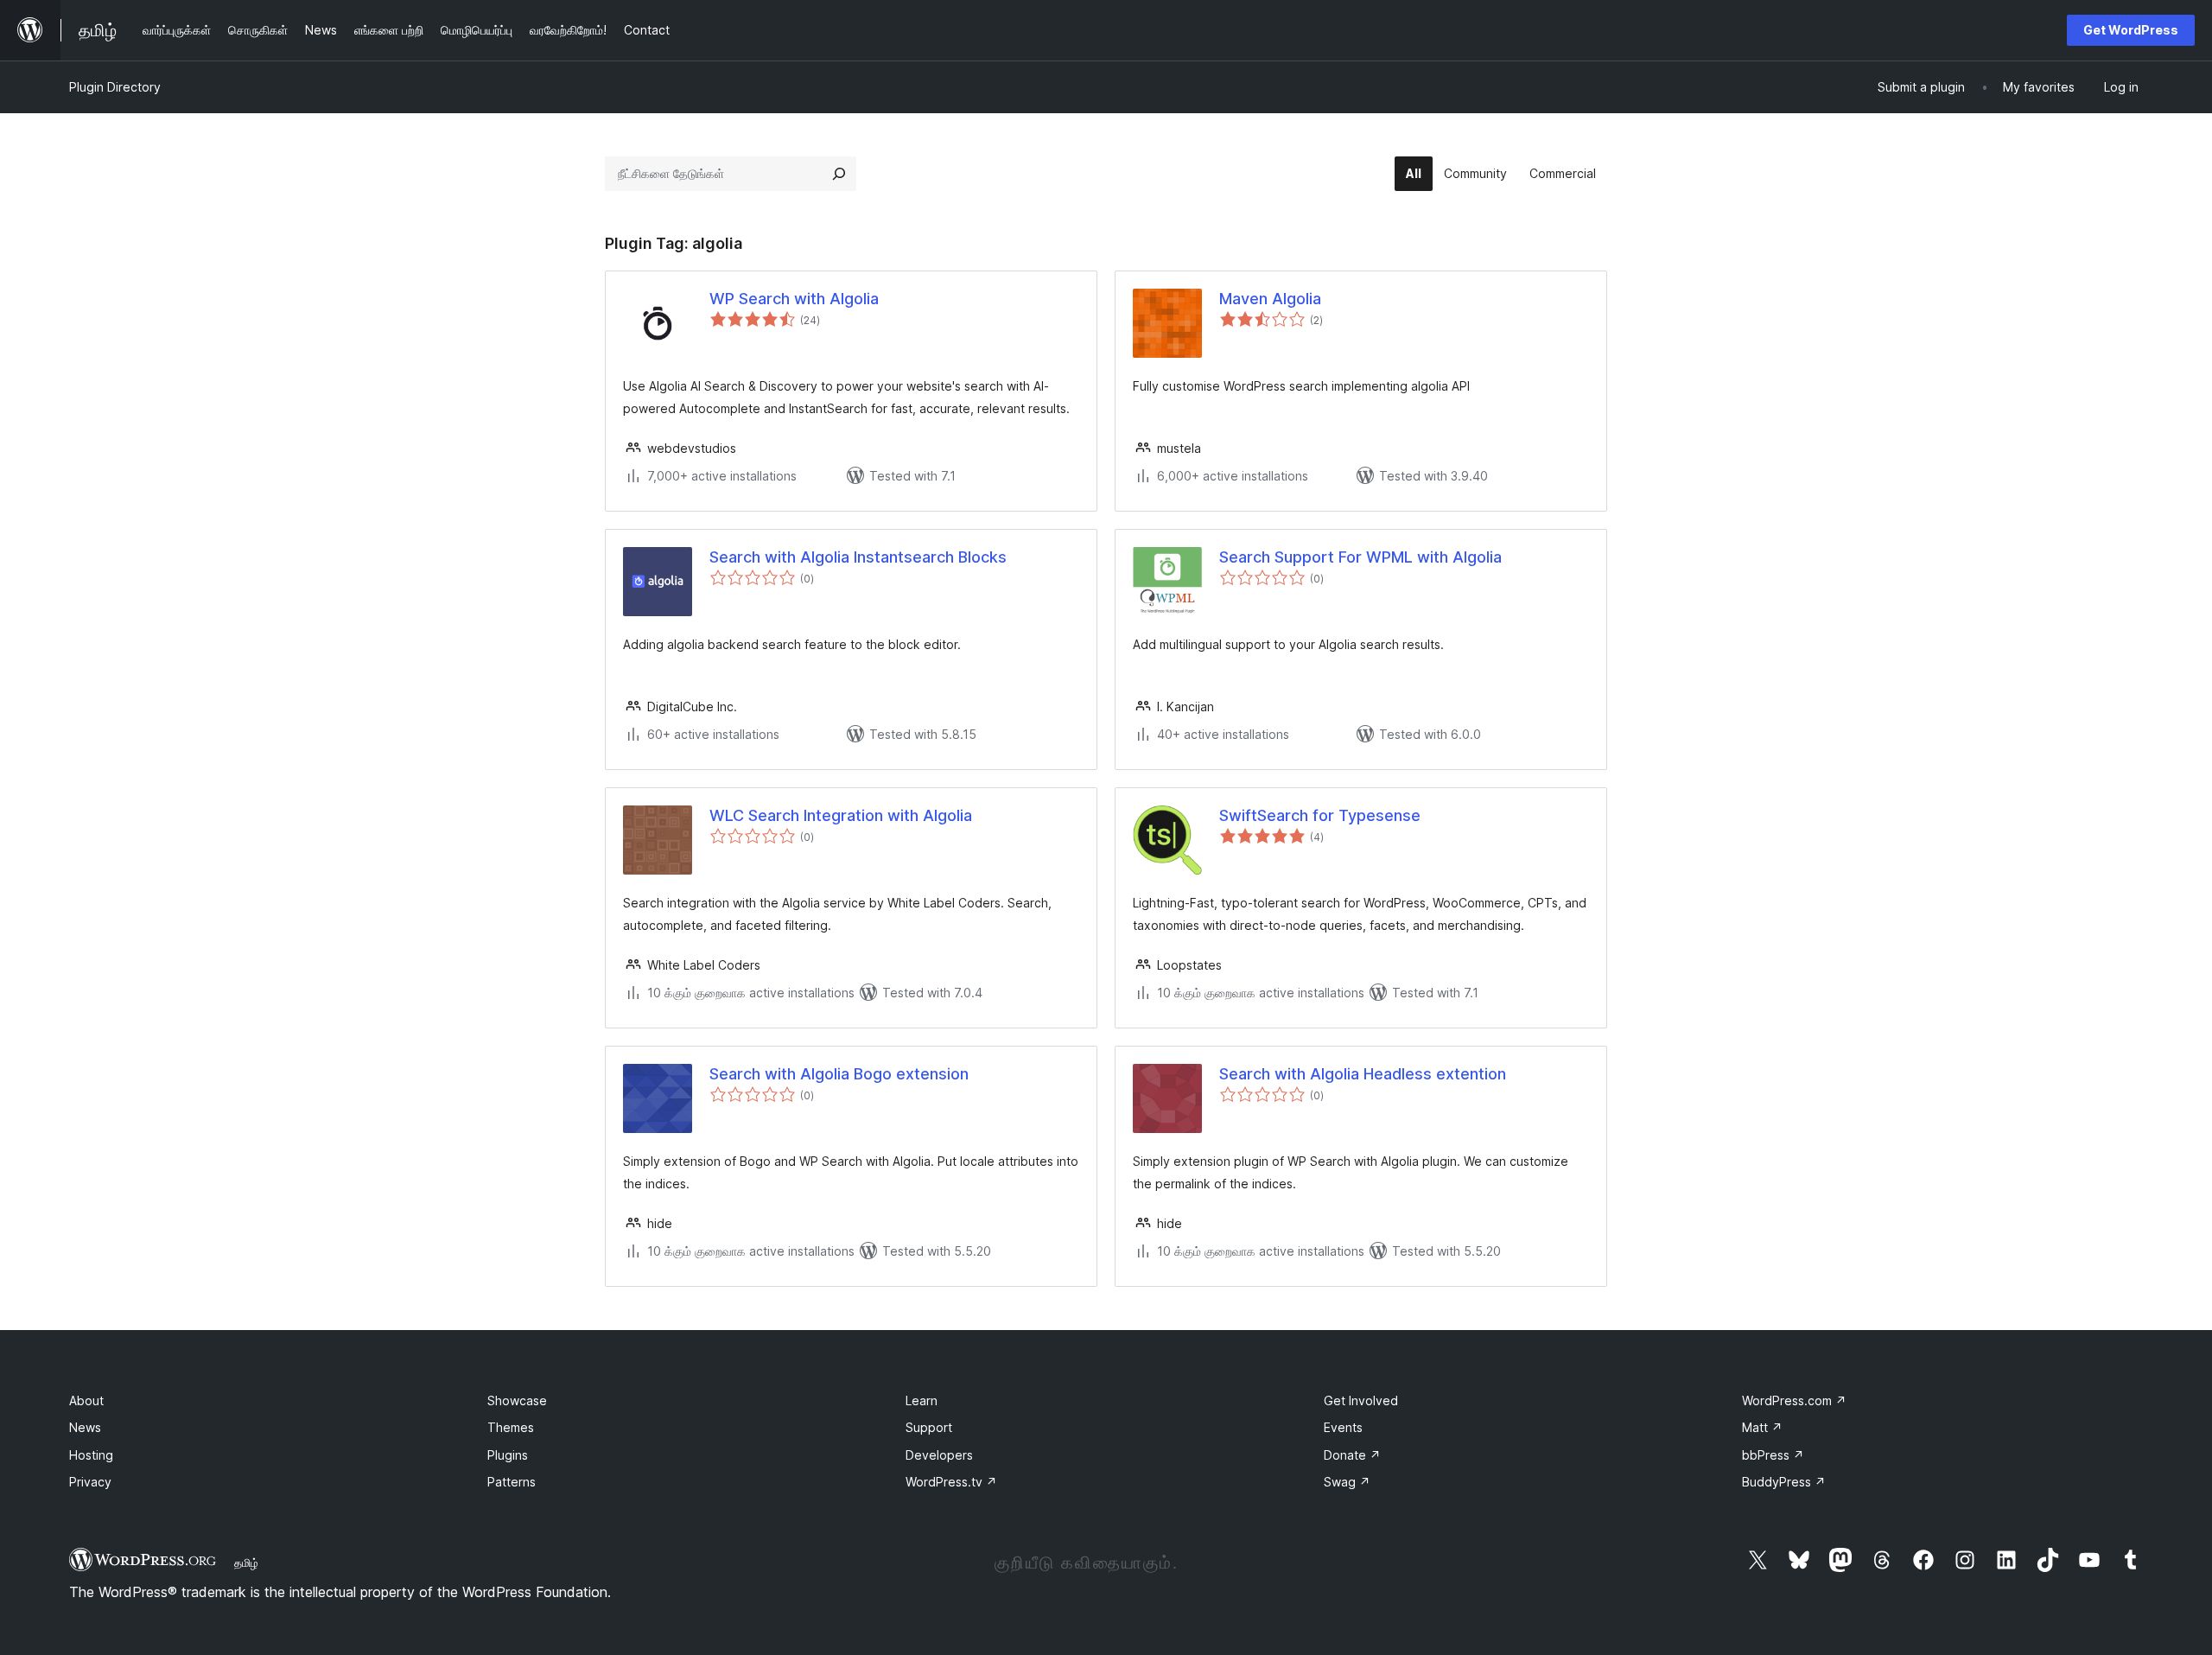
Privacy (90, 1482)
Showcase (517, 1400)
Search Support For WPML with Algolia (1360, 557)
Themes (511, 1427)
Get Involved (1361, 1400)
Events (1343, 1427)
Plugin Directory (115, 87)
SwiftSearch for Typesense (1320, 815)
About (86, 1400)
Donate (1352, 1455)
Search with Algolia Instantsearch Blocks (858, 557)
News (85, 1427)
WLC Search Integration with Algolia (841, 815)
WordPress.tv (951, 1482)
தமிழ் (246, 1563)
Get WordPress (2131, 30)
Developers (939, 1455)
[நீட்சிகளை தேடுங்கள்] (839, 174)
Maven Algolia (1270, 299)
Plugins (508, 1455)
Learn (922, 1400)
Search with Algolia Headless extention (1363, 1074)
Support (929, 1427)
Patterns (512, 1482)
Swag (1347, 1482)
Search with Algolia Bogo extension (839, 1074)
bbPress (1773, 1455)
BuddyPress (1784, 1482)
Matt (1762, 1427)
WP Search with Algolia (794, 299)
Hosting (91, 1455)
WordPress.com (1794, 1400)
